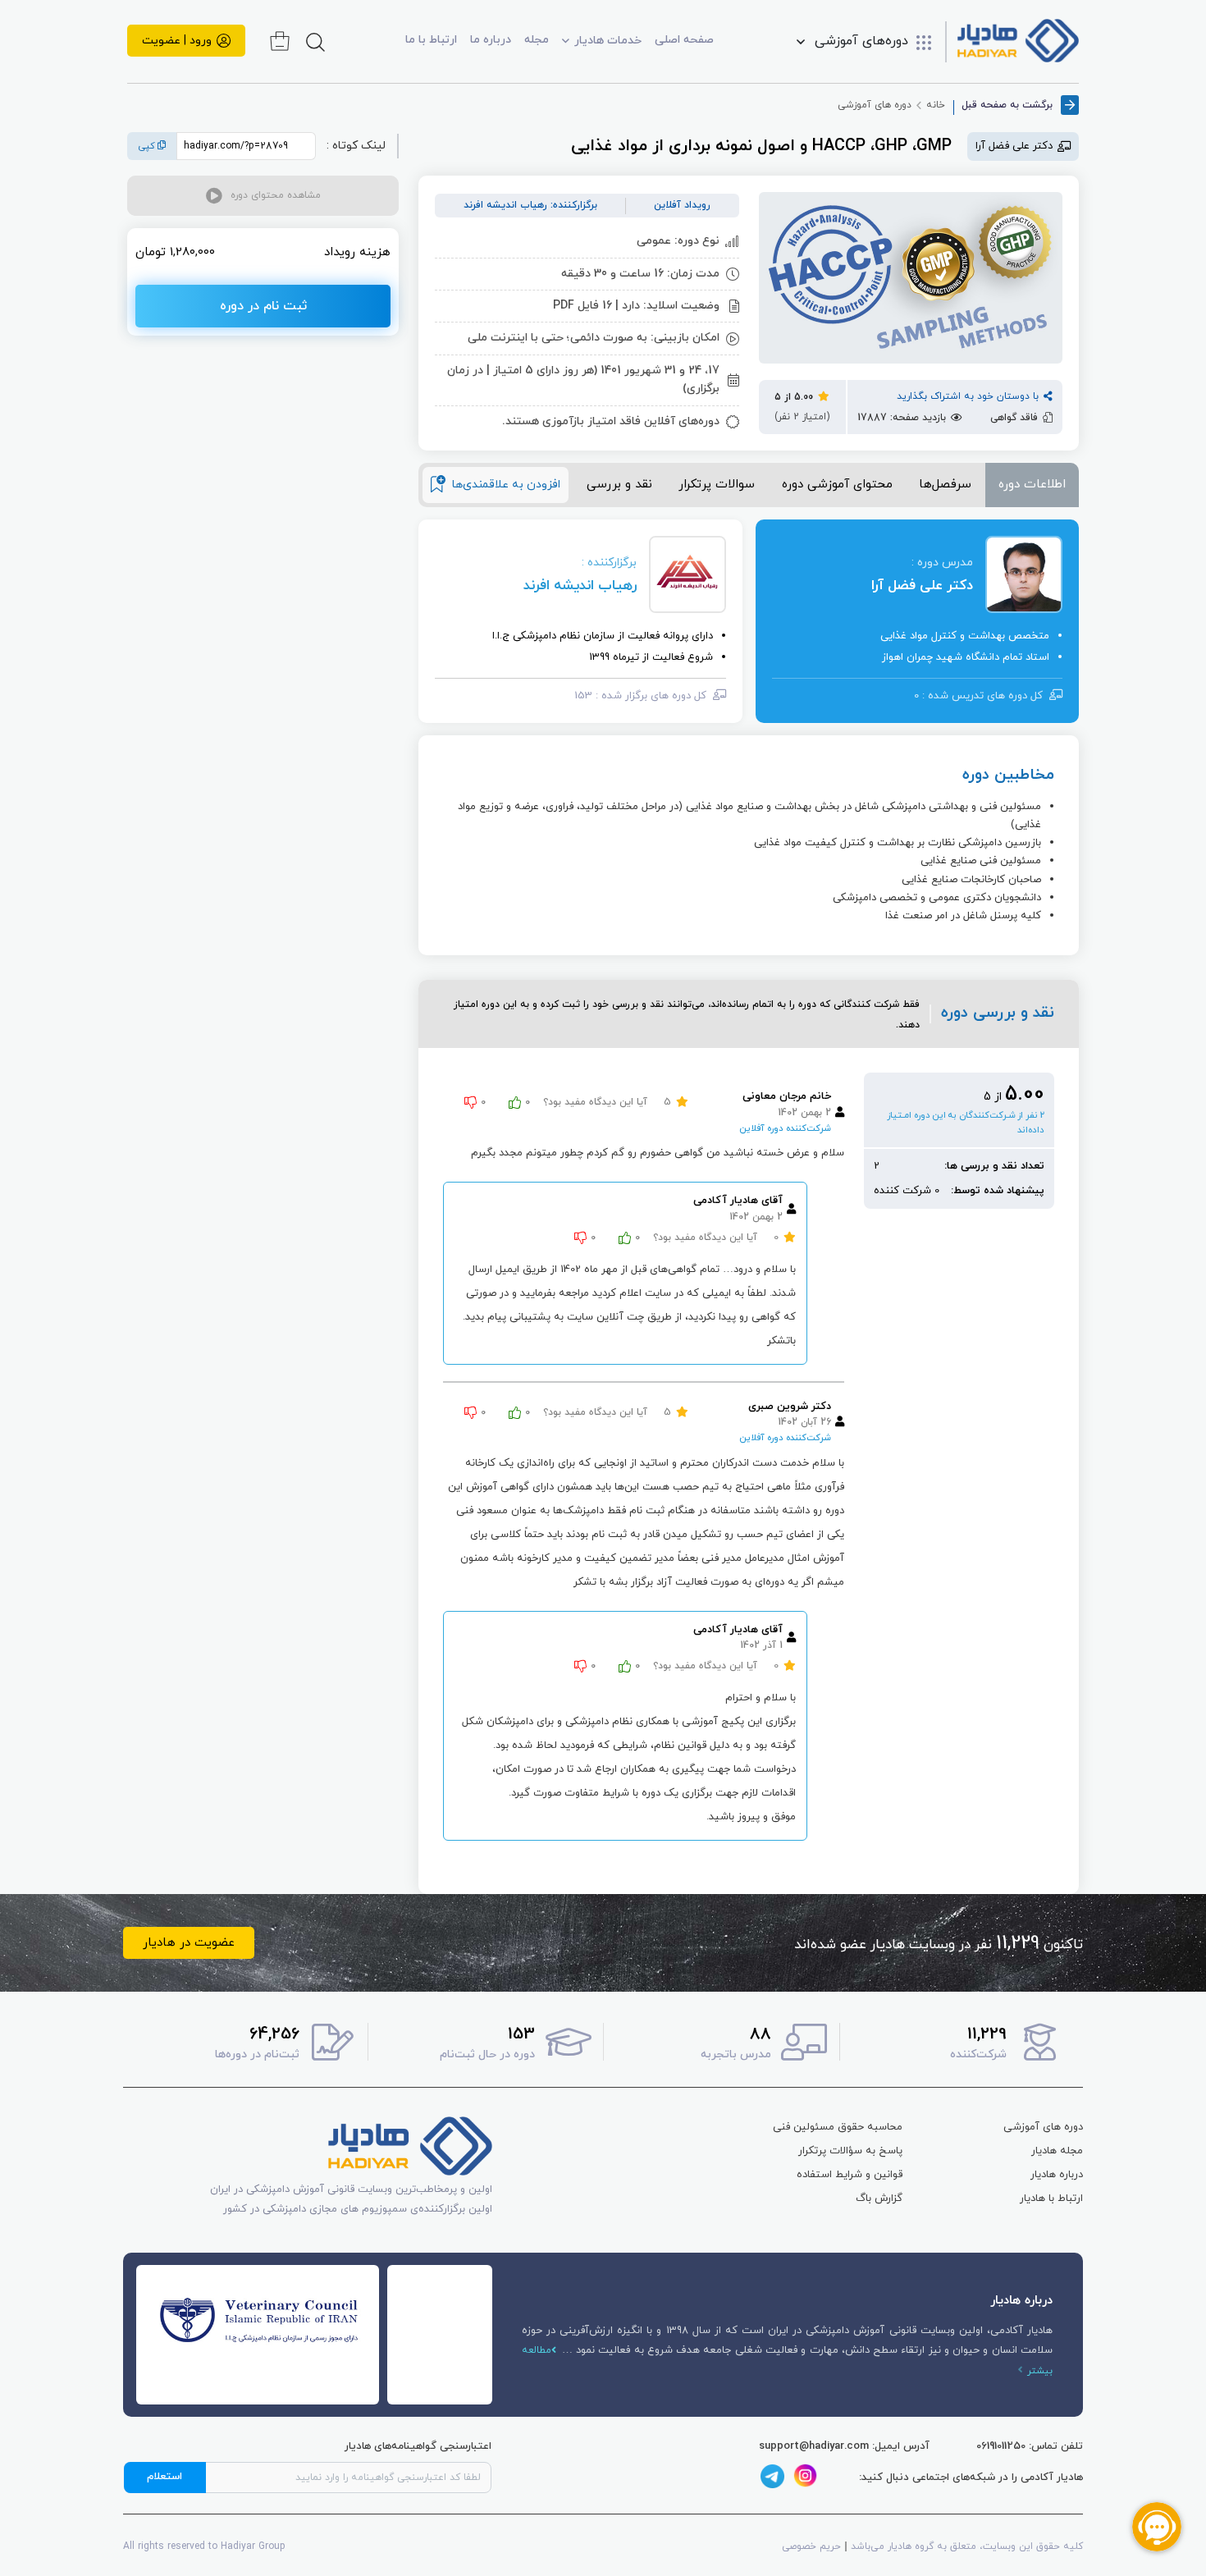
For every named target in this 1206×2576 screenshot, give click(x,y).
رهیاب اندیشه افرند (580, 586)
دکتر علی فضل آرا (922, 586)
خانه (936, 105)
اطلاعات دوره (1032, 485)
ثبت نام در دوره (263, 306)
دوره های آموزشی (875, 105)
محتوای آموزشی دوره (837, 485)
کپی (148, 146)
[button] (263, 196)
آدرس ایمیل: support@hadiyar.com (844, 2446)
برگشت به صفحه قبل (1007, 105)
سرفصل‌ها (945, 485)
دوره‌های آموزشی (861, 42)
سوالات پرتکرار (717, 485)
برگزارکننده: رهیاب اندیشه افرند (530, 205)
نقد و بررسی (619, 485)
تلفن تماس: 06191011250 (1030, 2446)
